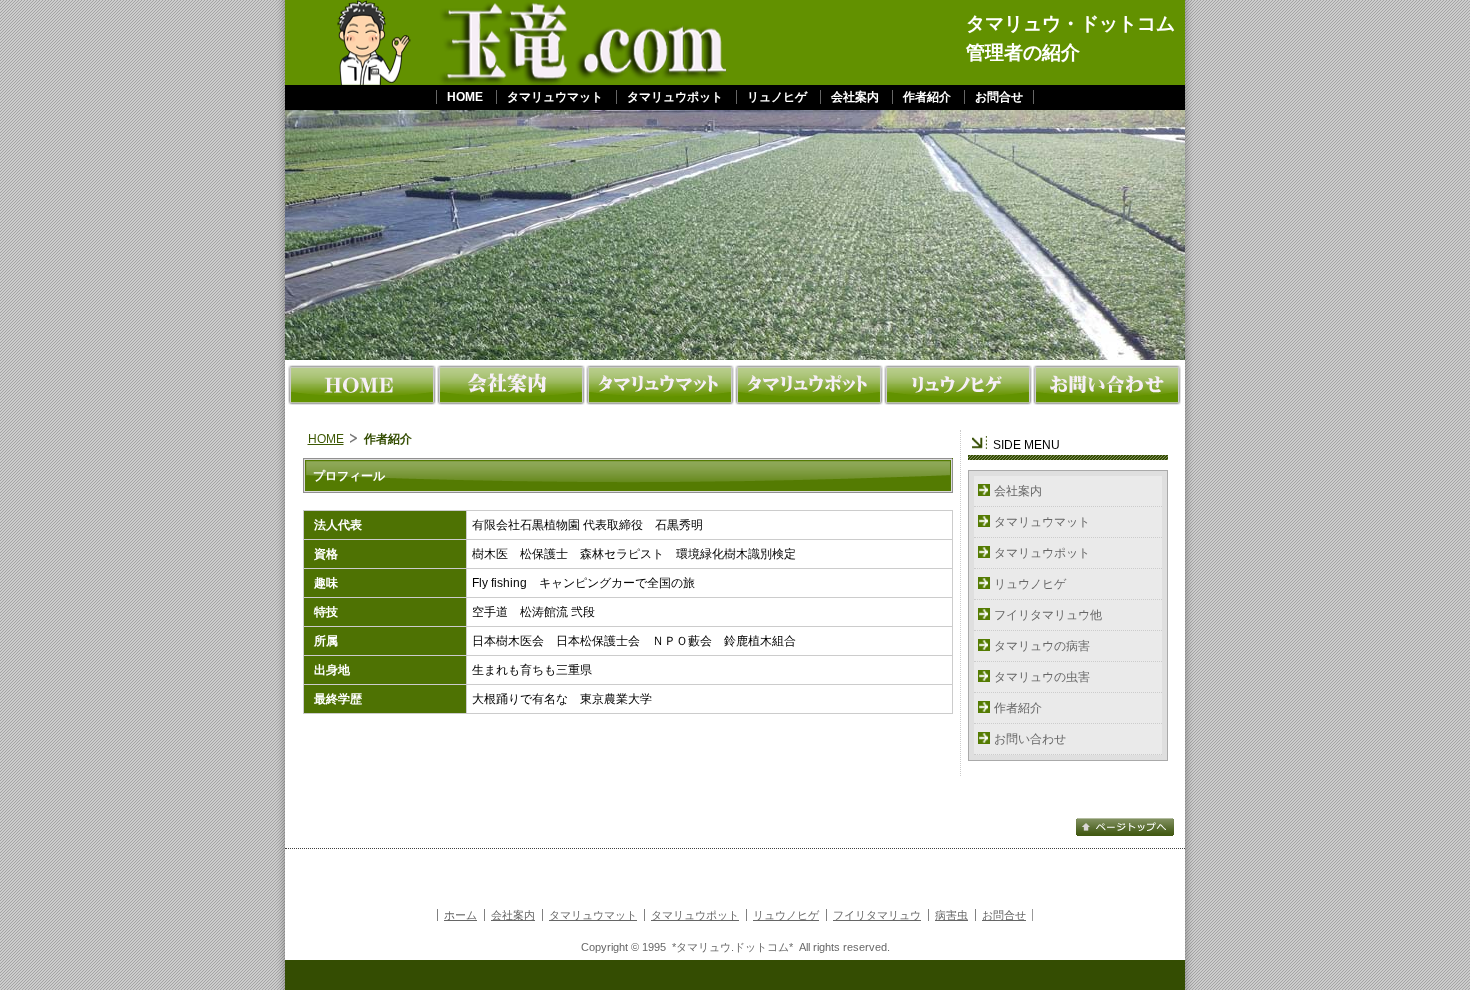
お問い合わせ (1030, 739)
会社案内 (855, 97)
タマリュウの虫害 (1042, 677)
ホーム (460, 915)
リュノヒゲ (777, 97)
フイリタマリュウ (877, 915)
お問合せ (999, 97)
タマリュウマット (555, 97)
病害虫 (951, 915)
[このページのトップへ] (1125, 834)
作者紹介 (927, 97)
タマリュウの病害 (1042, 646)
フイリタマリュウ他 (1048, 615)
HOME (465, 97)
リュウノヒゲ (1030, 584)
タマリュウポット (675, 97)
